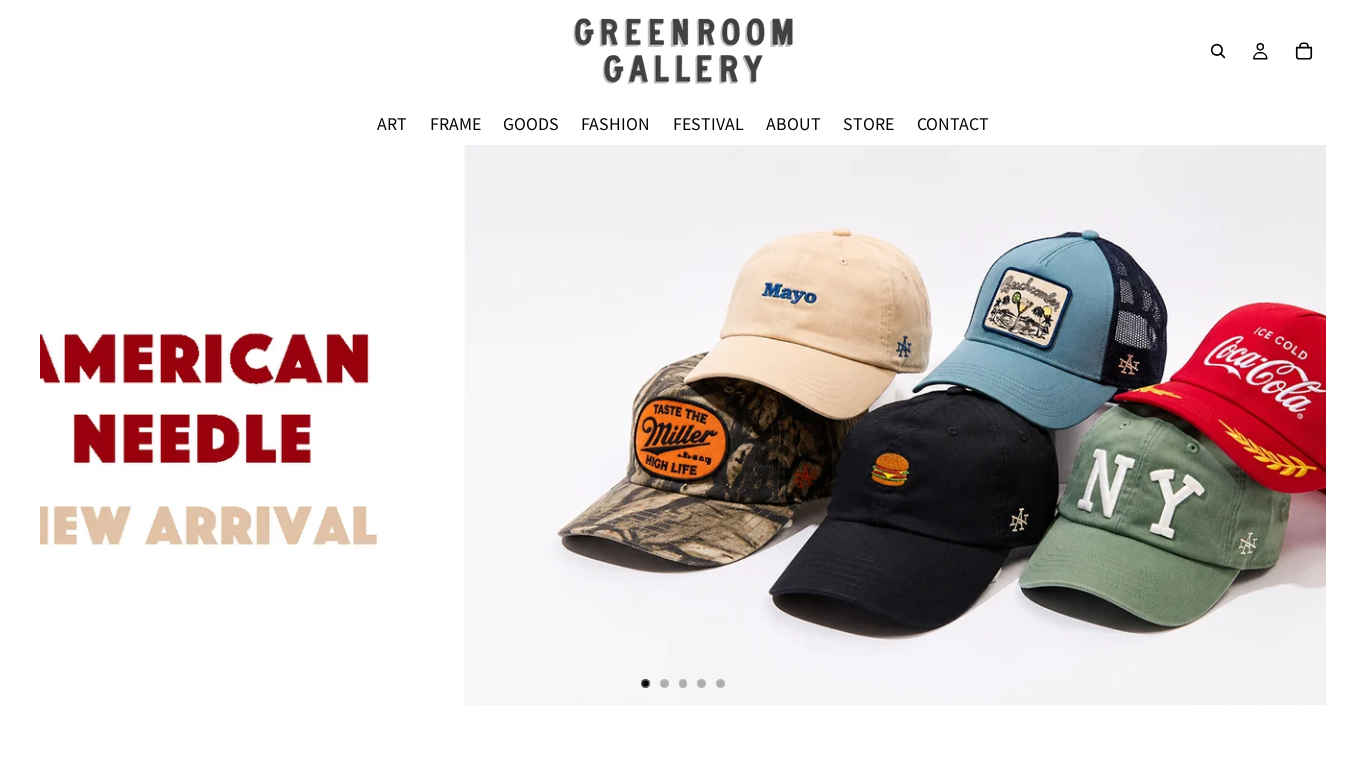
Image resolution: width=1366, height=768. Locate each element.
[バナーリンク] (683, 425)
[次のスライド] (1294, 425)
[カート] (1304, 51)
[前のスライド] (72, 425)
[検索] (1218, 51)
